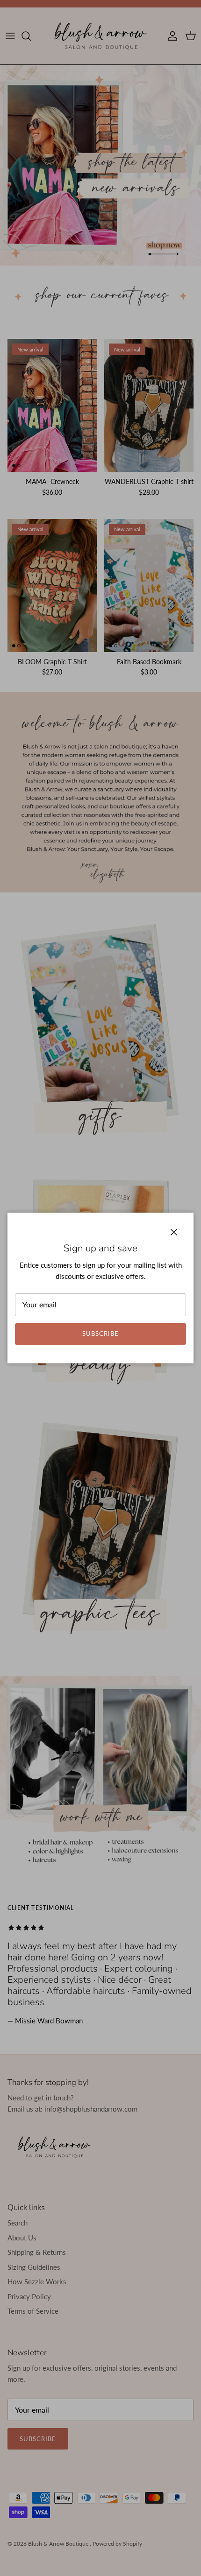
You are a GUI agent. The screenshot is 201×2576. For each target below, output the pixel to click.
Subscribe (100, 1334)
